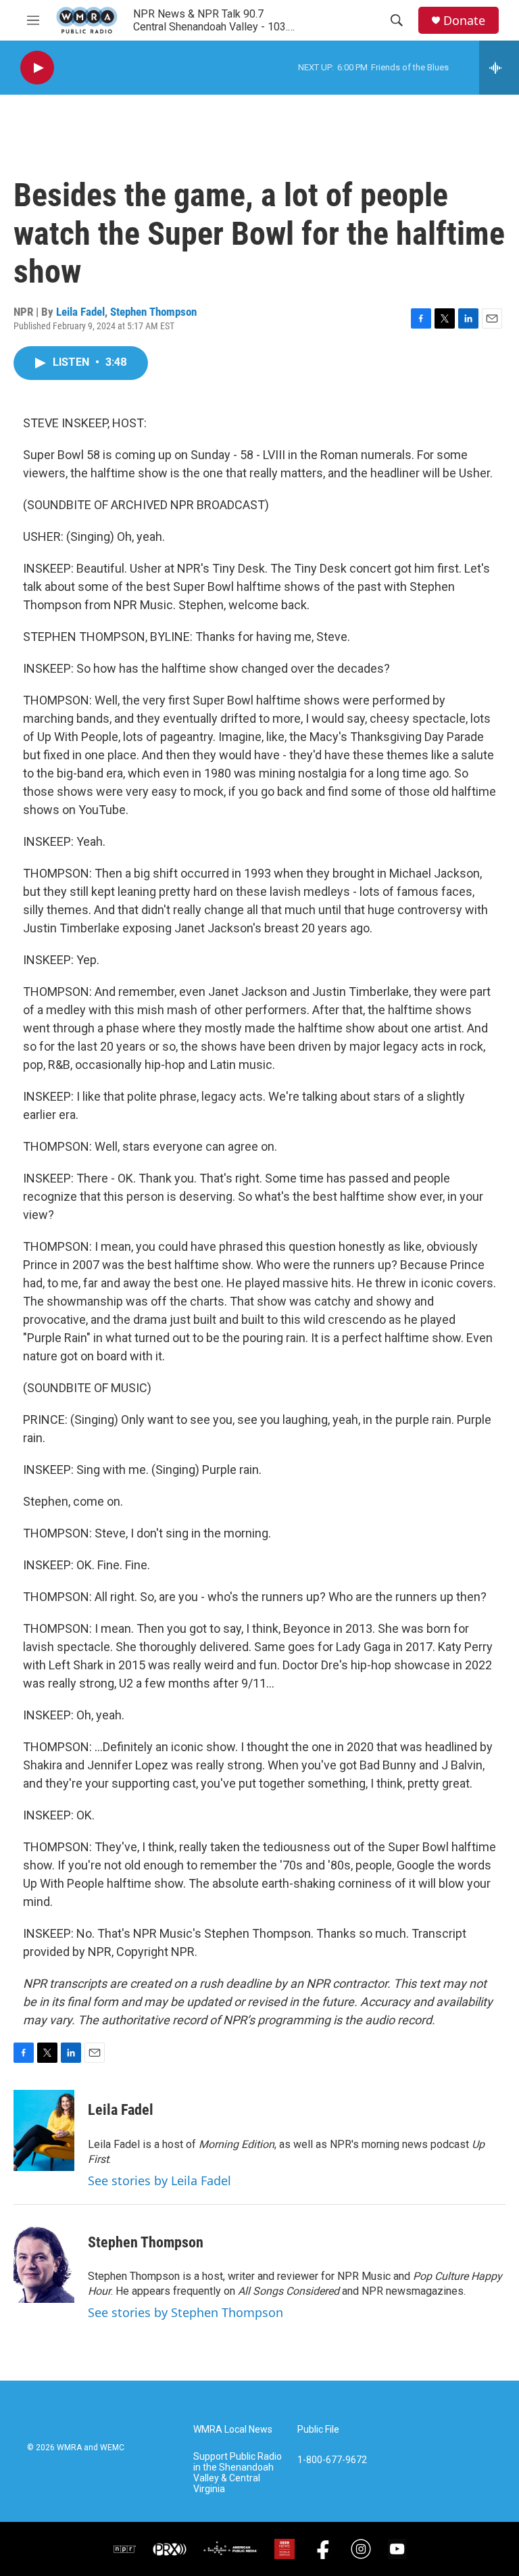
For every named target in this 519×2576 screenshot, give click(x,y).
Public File (318, 2430)
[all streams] (499, 68)
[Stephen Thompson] (44, 2262)
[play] (37, 68)
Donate (464, 21)
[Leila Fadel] (44, 2130)
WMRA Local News (233, 2430)
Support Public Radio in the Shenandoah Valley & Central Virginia (238, 2473)
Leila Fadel (80, 312)
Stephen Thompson (153, 312)
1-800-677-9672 (332, 2460)
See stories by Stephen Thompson (186, 2312)
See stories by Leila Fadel (159, 2180)
